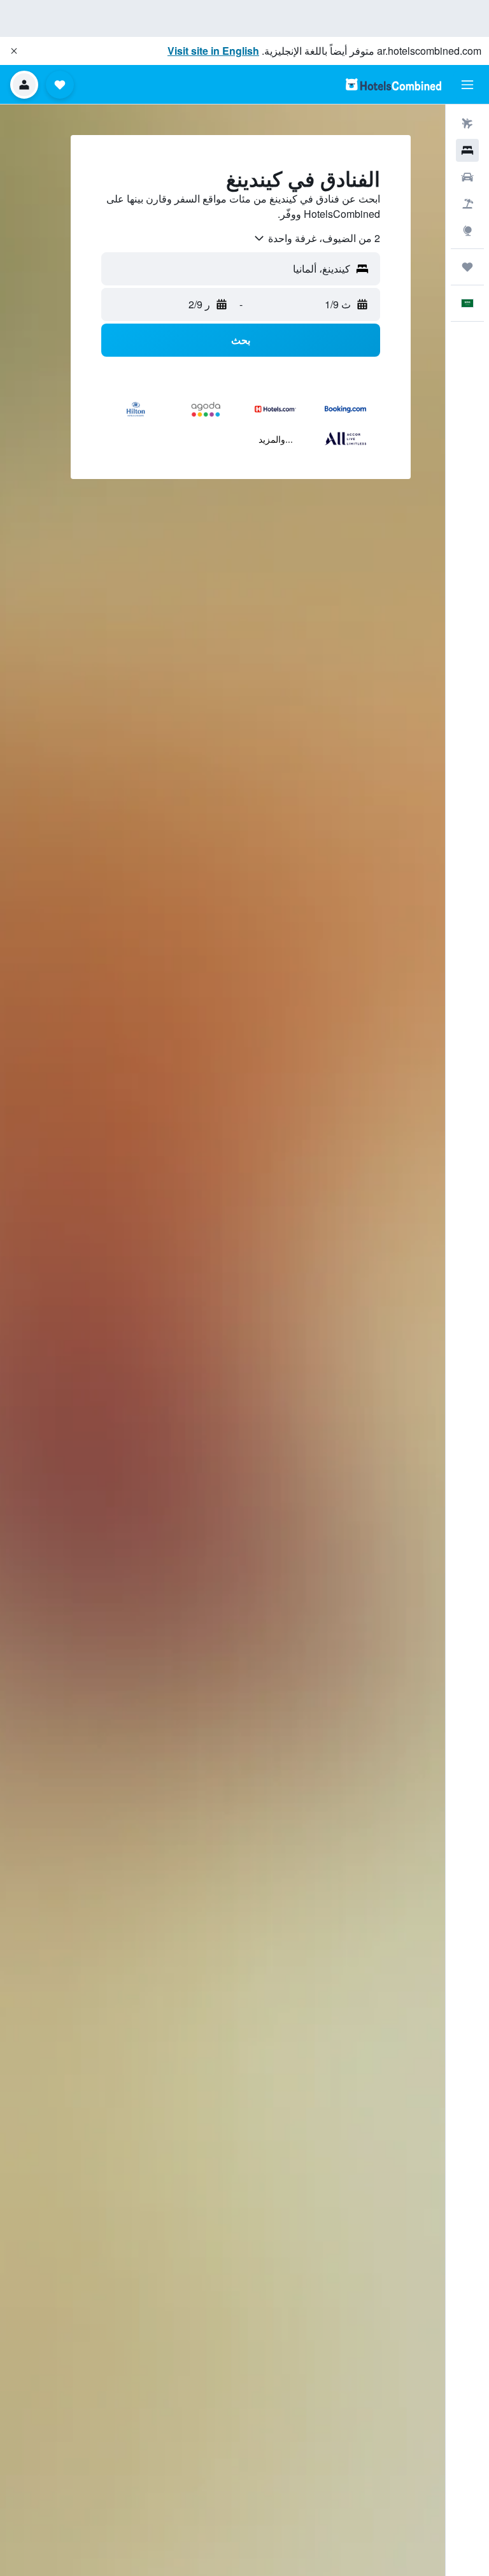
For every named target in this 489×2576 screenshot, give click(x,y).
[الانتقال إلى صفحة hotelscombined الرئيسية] (393, 84)
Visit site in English (213, 51)
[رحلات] (467, 267)
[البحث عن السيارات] (467, 177)
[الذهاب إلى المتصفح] (467, 231)
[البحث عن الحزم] (467, 204)
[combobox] (316, 238)
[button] (14, 51)
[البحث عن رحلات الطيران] (467, 124)
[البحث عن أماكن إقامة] (467, 150)
